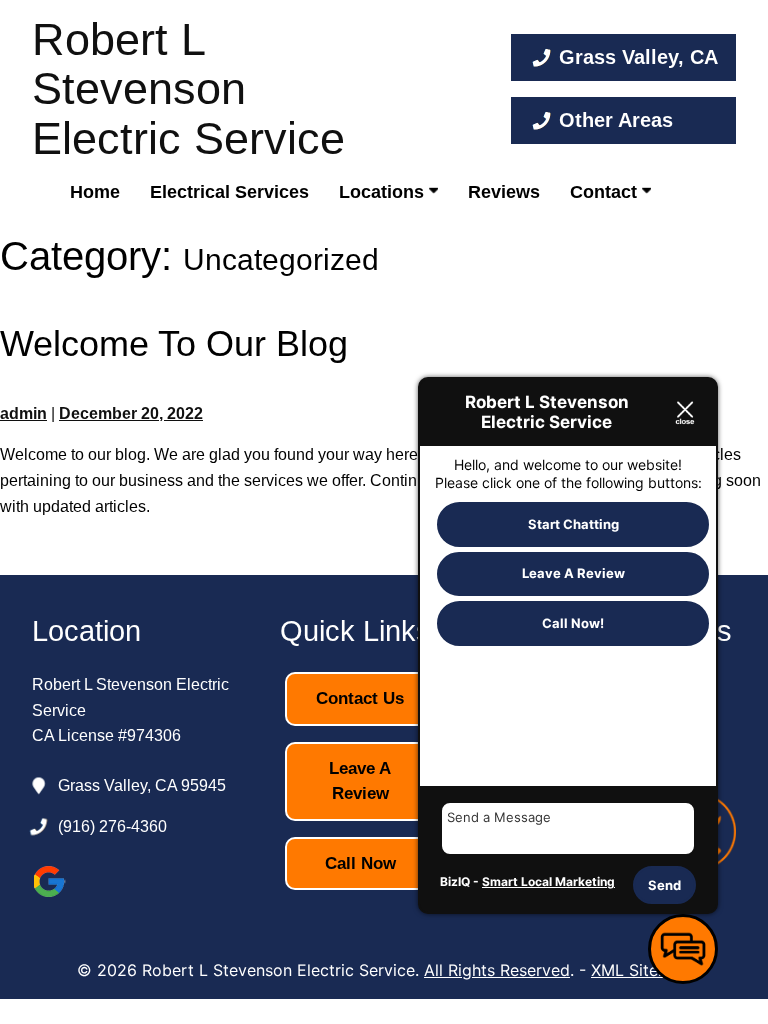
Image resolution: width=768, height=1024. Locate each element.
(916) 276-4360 (112, 826)
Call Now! (573, 623)
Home (95, 192)
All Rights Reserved (497, 970)
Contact (606, 192)
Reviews (504, 192)
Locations (384, 192)
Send (664, 885)
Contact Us (360, 698)
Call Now (360, 863)
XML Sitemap (641, 970)
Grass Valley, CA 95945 (142, 785)
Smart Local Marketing (548, 881)
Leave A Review (360, 781)
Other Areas (616, 120)
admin (23, 413)
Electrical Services (229, 192)
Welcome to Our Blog (174, 343)
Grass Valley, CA (638, 57)
